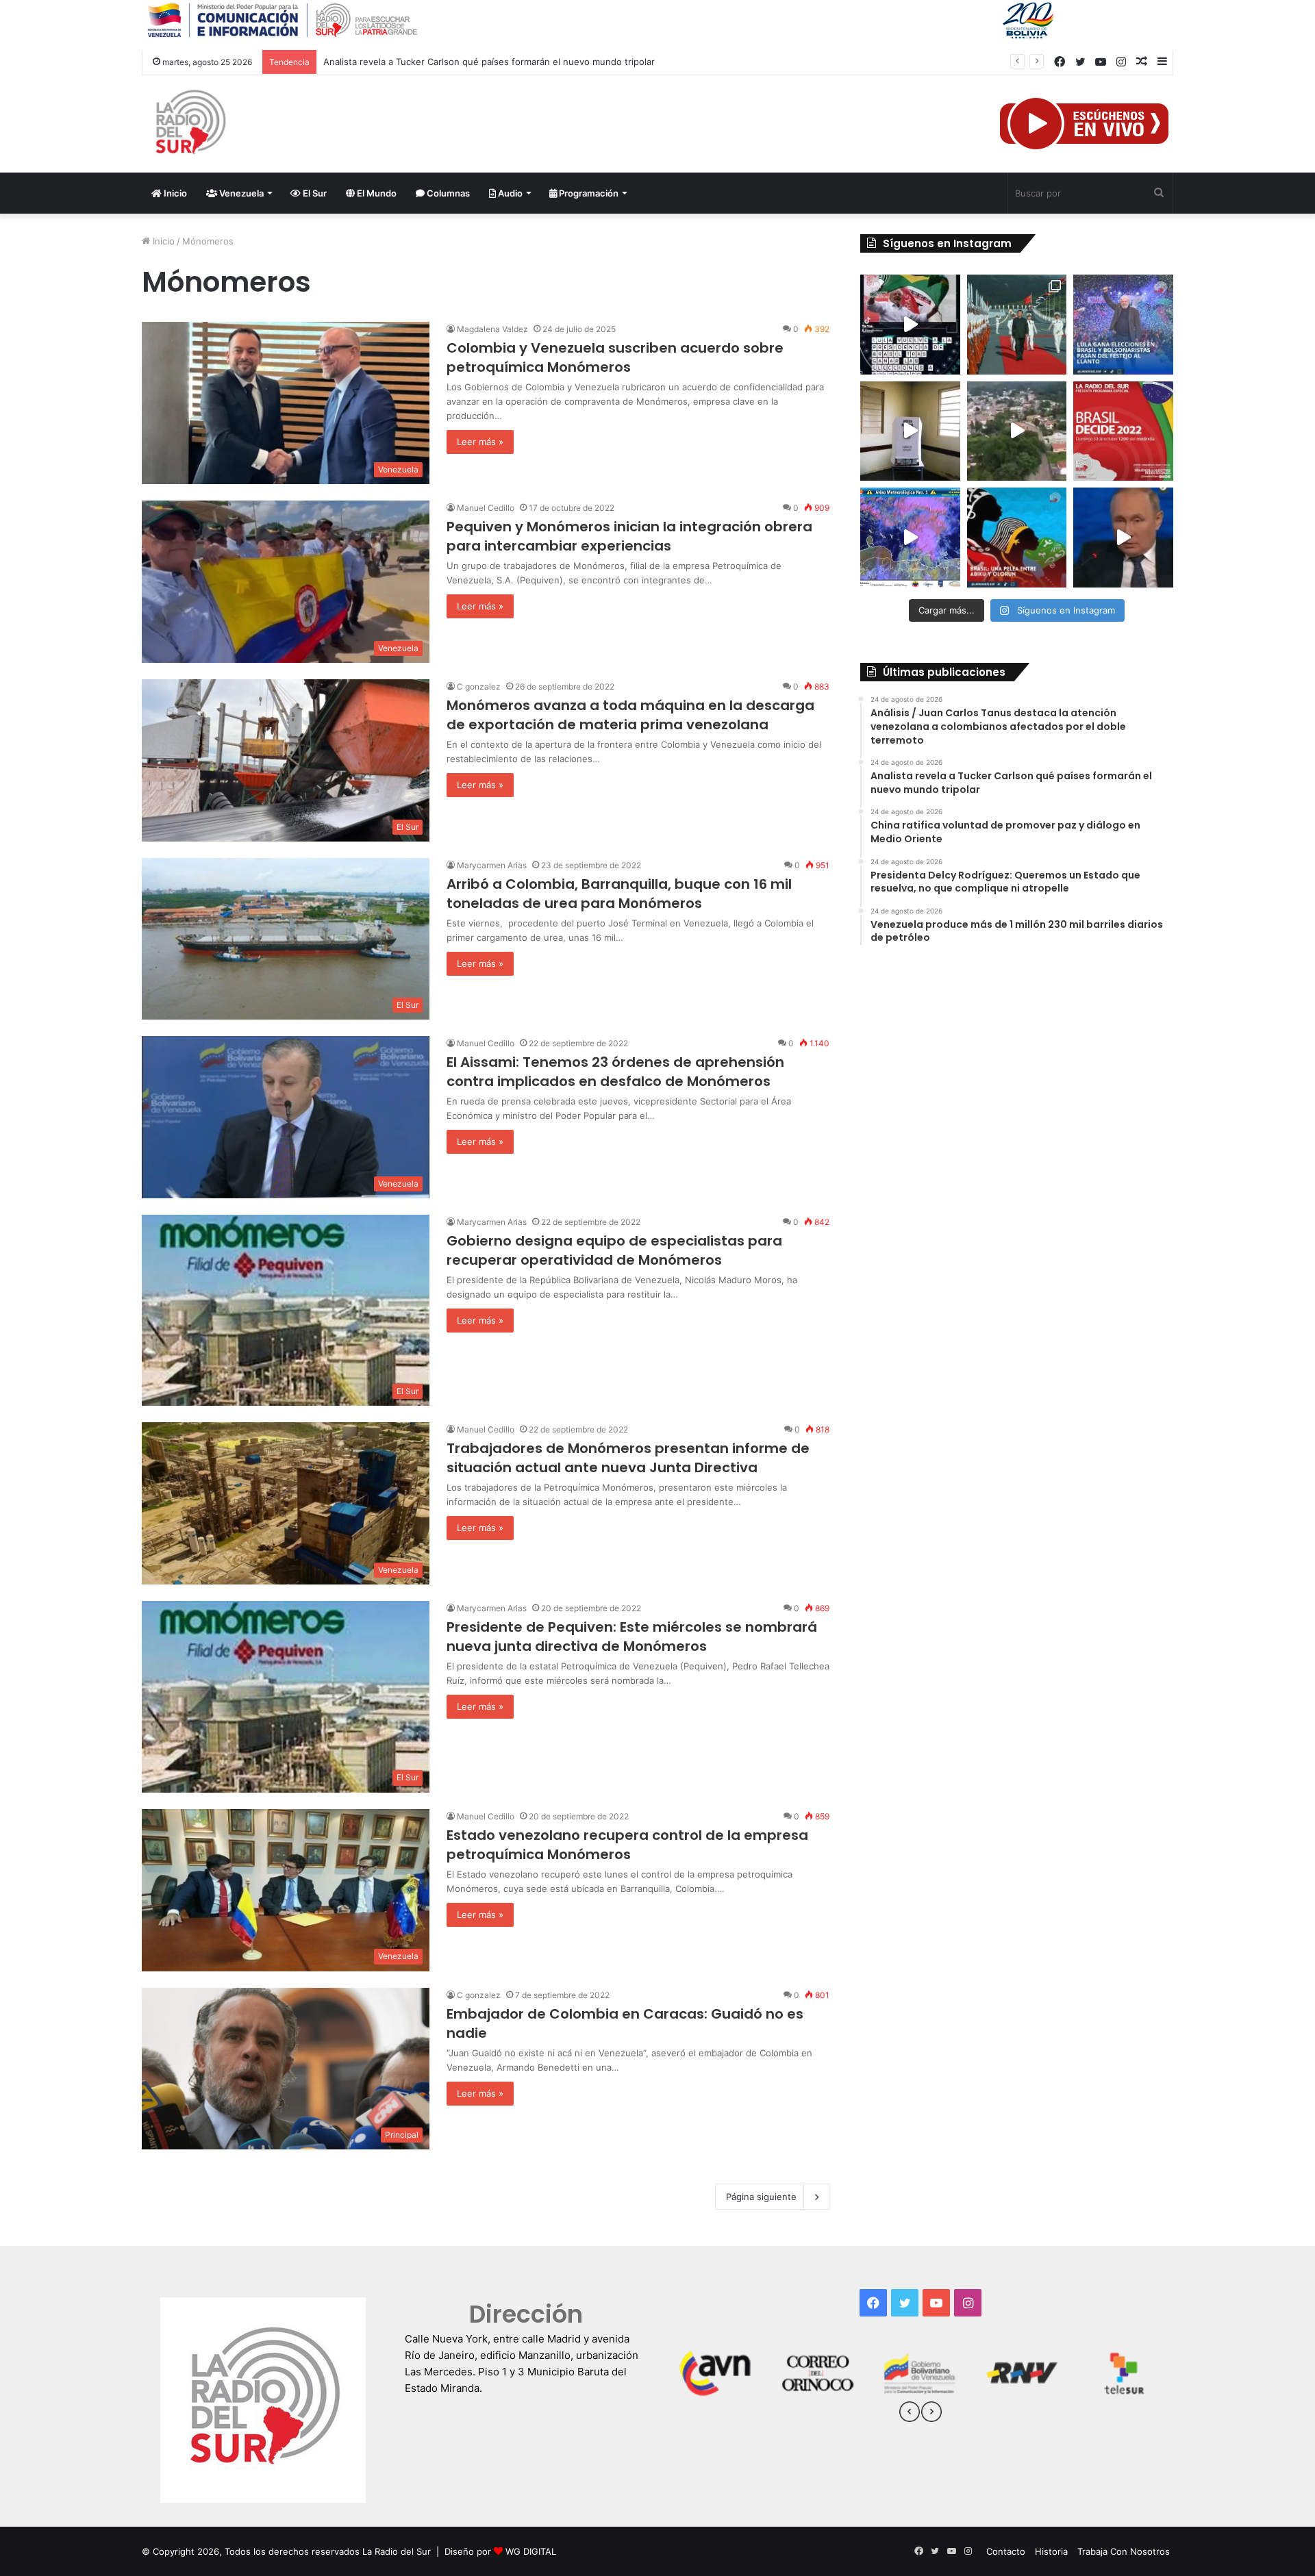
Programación (588, 193)
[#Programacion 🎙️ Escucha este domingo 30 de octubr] (1123, 431)
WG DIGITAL (531, 2551)
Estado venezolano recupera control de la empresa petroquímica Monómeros (627, 1845)
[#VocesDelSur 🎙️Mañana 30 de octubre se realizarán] (1017, 538)
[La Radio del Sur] (190, 124)
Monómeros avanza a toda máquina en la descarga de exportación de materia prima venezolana (630, 715)
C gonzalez (479, 686)
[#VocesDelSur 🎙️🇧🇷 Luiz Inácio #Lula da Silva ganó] (1123, 325)
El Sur (314, 193)
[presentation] (910, 2414)
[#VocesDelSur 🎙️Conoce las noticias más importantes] (910, 325)
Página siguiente (761, 2197)
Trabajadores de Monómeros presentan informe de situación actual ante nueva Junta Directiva (628, 1458)
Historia (1051, 2551)
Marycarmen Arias (492, 865)
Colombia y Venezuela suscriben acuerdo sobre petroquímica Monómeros (615, 357)
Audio (509, 193)
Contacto (1006, 2551)
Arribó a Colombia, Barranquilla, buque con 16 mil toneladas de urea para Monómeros (619, 894)
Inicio (174, 193)
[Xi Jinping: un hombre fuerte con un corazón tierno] (1017, 325)
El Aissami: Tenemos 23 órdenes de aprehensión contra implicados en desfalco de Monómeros (615, 1072)
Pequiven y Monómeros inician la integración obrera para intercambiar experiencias (629, 536)
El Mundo (376, 193)
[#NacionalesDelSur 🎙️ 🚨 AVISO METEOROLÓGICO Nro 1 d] (910, 538)
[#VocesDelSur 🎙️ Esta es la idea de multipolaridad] (1123, 538)
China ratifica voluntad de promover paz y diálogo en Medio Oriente (468, 62)
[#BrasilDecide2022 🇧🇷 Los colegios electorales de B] (910, 431)
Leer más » (480, 442)
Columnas (447, 193)
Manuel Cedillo (486, 508)
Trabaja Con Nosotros (1124, 2551)
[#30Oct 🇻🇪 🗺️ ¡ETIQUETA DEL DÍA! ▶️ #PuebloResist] (1017, 431)
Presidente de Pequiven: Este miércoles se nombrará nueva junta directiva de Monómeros (632, 1637)
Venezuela (240, 193)
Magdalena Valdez (492, 329)
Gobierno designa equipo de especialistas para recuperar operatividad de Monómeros (614, 1250)
